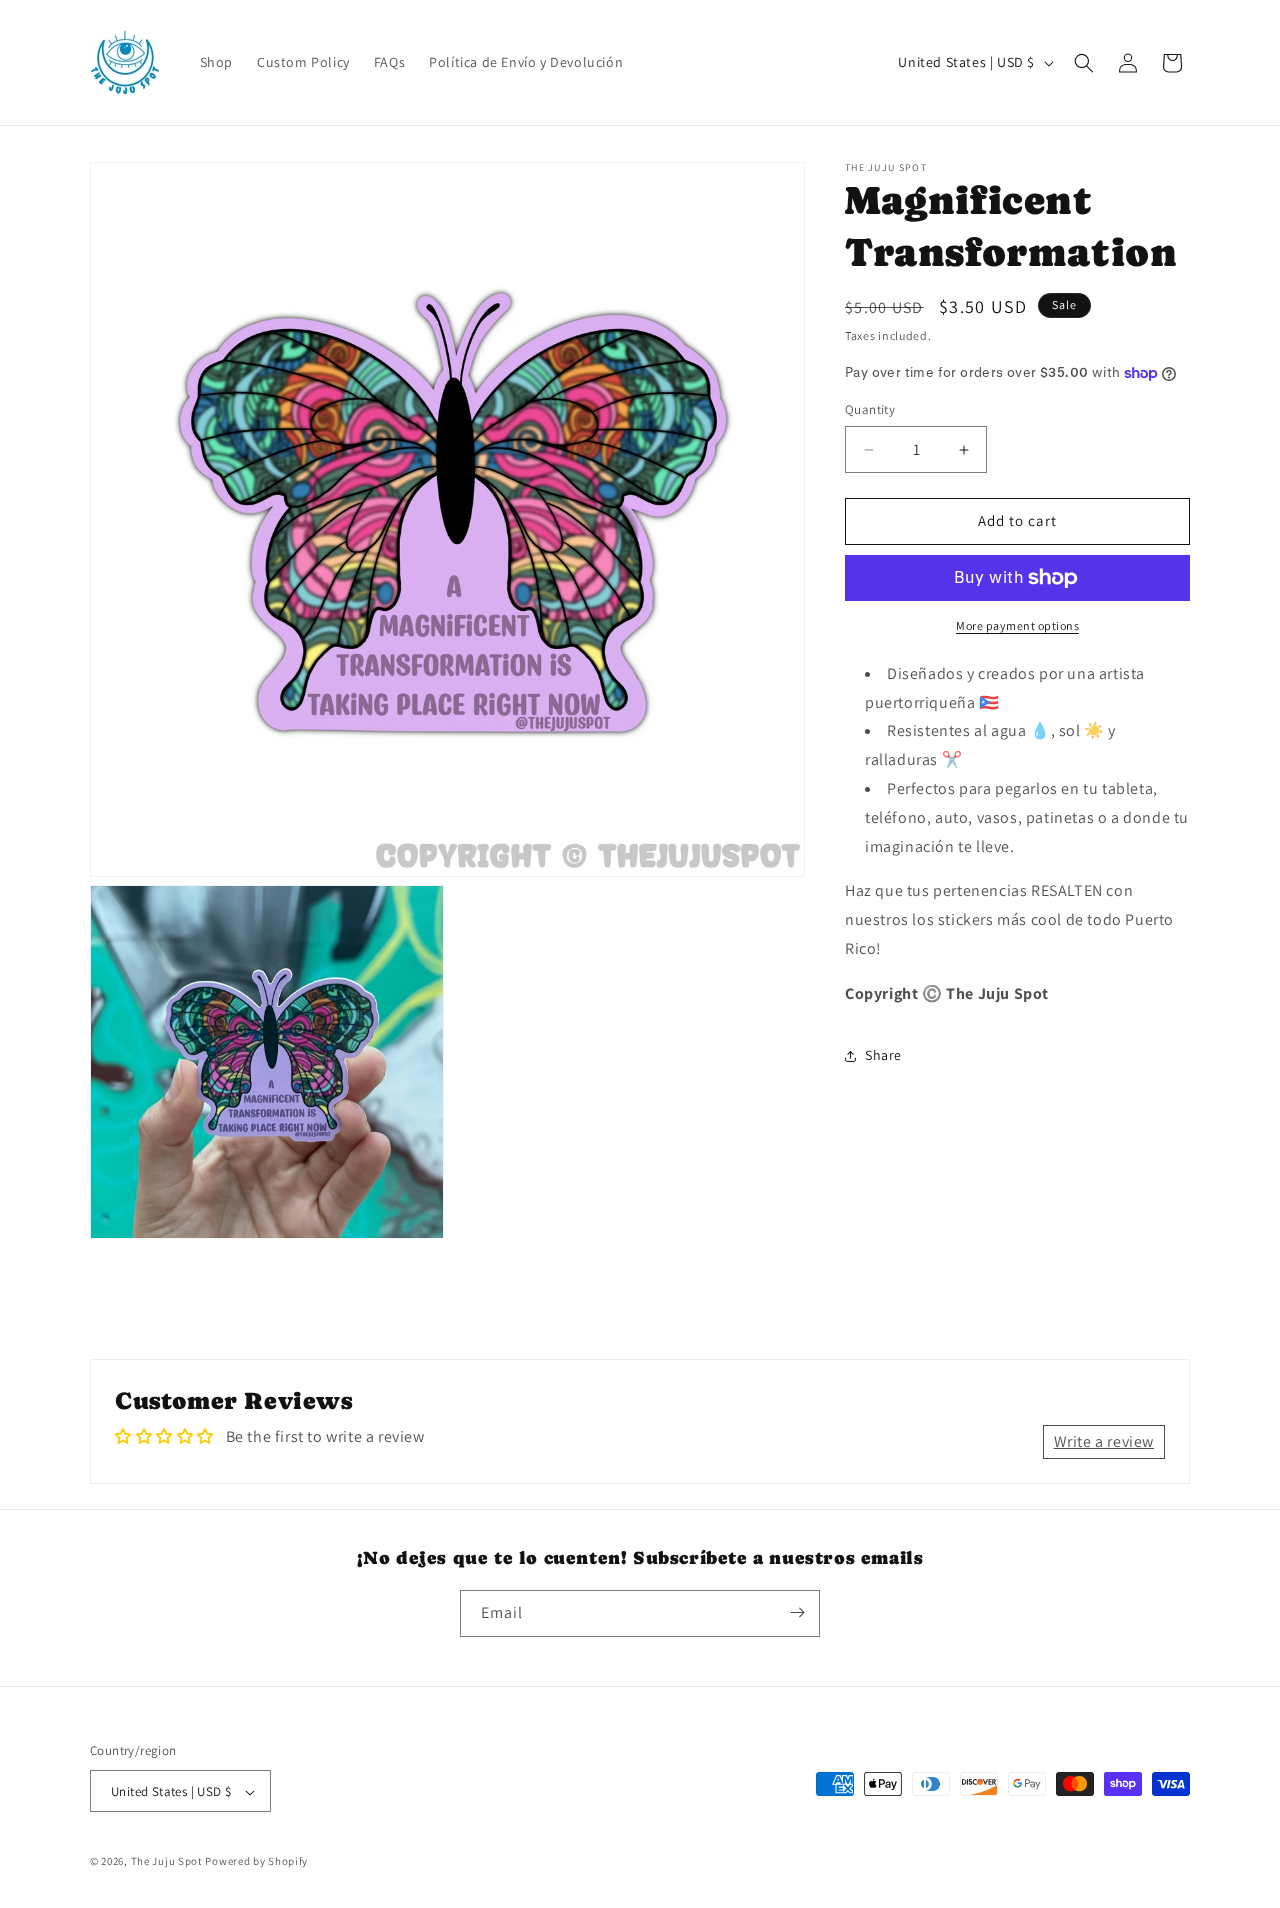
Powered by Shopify (256, 1862)
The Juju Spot (167, 1862)
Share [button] (883, 1055)
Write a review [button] (1104, 1441)
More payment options (1017, 625)
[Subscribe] (797, 1612)
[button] (1084, 63)
